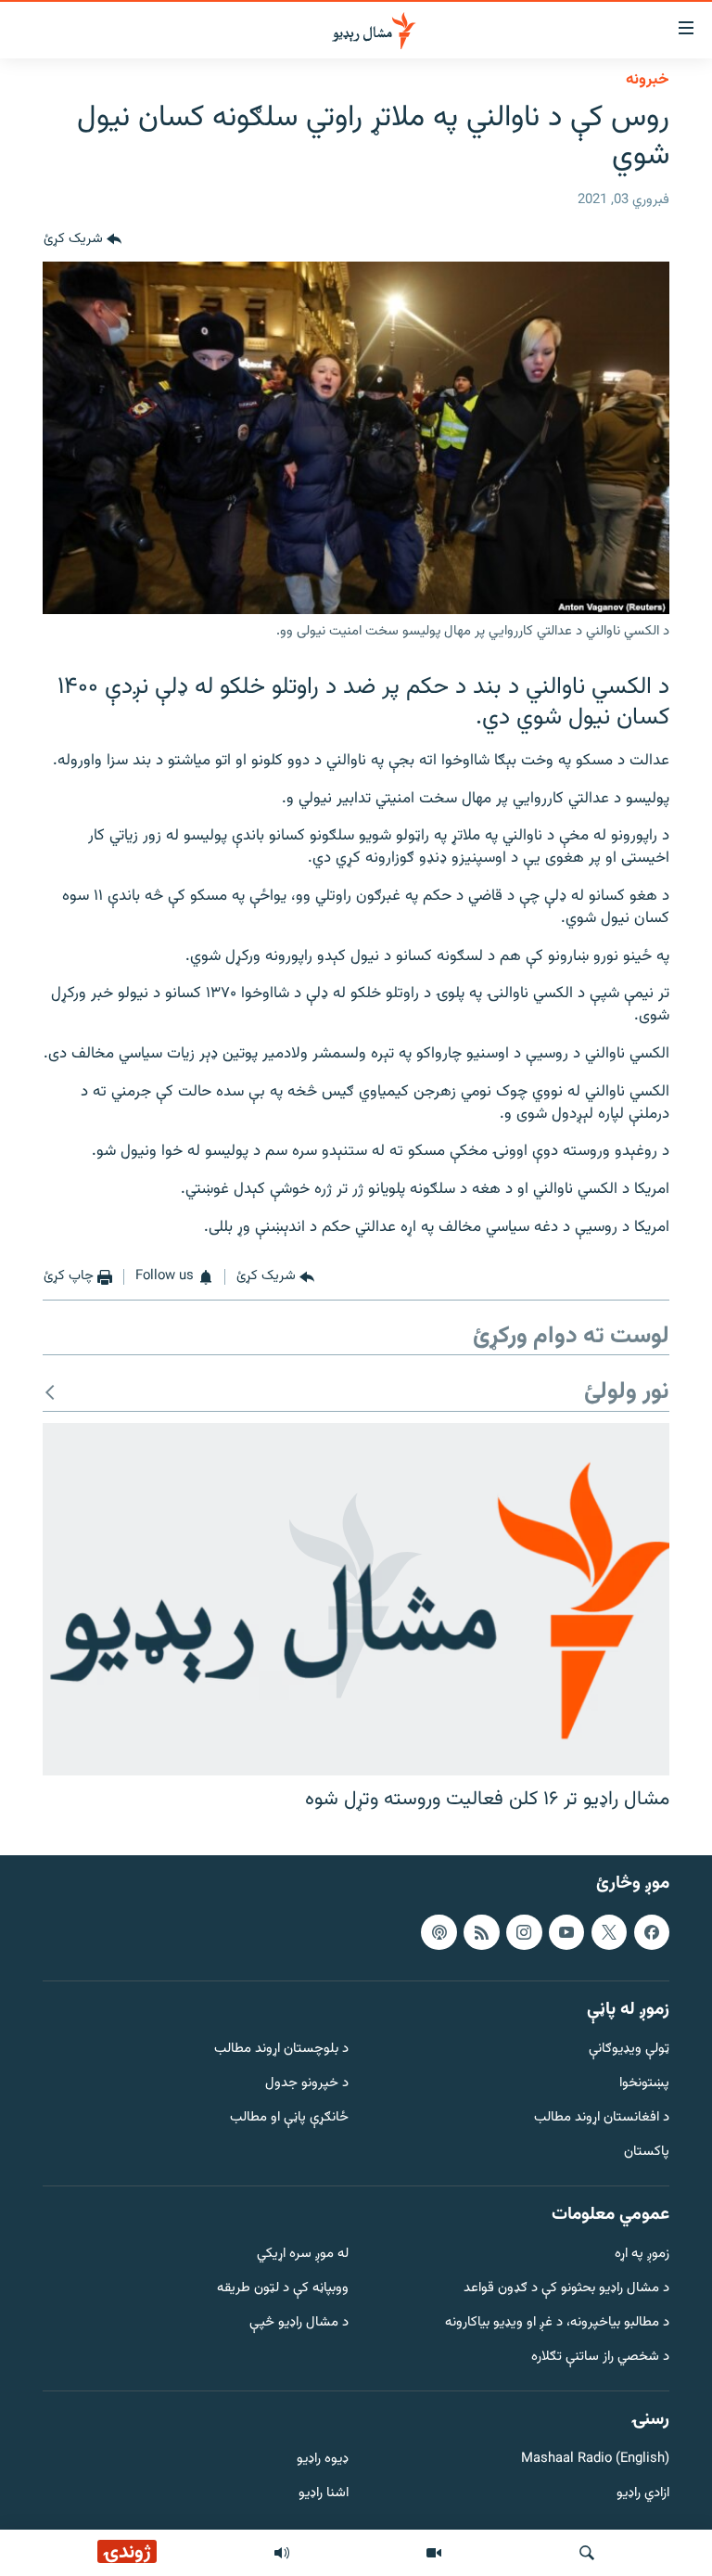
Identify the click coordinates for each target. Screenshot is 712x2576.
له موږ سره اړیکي (303, 2255)
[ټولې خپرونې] (282, 2553)
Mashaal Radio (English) (595, 2460)
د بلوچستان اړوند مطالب (281, 2050)
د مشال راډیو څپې (299, 2323)
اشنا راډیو (324, 2494)
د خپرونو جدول (307, 2084)
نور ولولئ (627, 1393)
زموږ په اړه (642, 2255)
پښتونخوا (644, 2084)
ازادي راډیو (643, 2494)
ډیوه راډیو (323, 2460)
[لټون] (587, 2553)
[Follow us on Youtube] (566, 1931)
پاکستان (647, 2152)
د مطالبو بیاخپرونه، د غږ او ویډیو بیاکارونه (557, 2323)
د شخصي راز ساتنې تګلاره (600, 2357)
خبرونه (648, 80)
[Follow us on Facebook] (652, 1931)
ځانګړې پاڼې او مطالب (289, 2118)
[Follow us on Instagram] (524, 1931)
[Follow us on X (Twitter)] (609, 1931)
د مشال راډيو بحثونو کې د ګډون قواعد (566, 2289)
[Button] (83, 239)
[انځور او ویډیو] (434, 2553)
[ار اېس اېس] (481, 1931)
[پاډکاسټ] (439, 1931)
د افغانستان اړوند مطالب (602, 2118)
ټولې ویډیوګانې (629, 2050)
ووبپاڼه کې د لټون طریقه (283, 2289)
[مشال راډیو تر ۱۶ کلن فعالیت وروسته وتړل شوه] (356, 1599)
